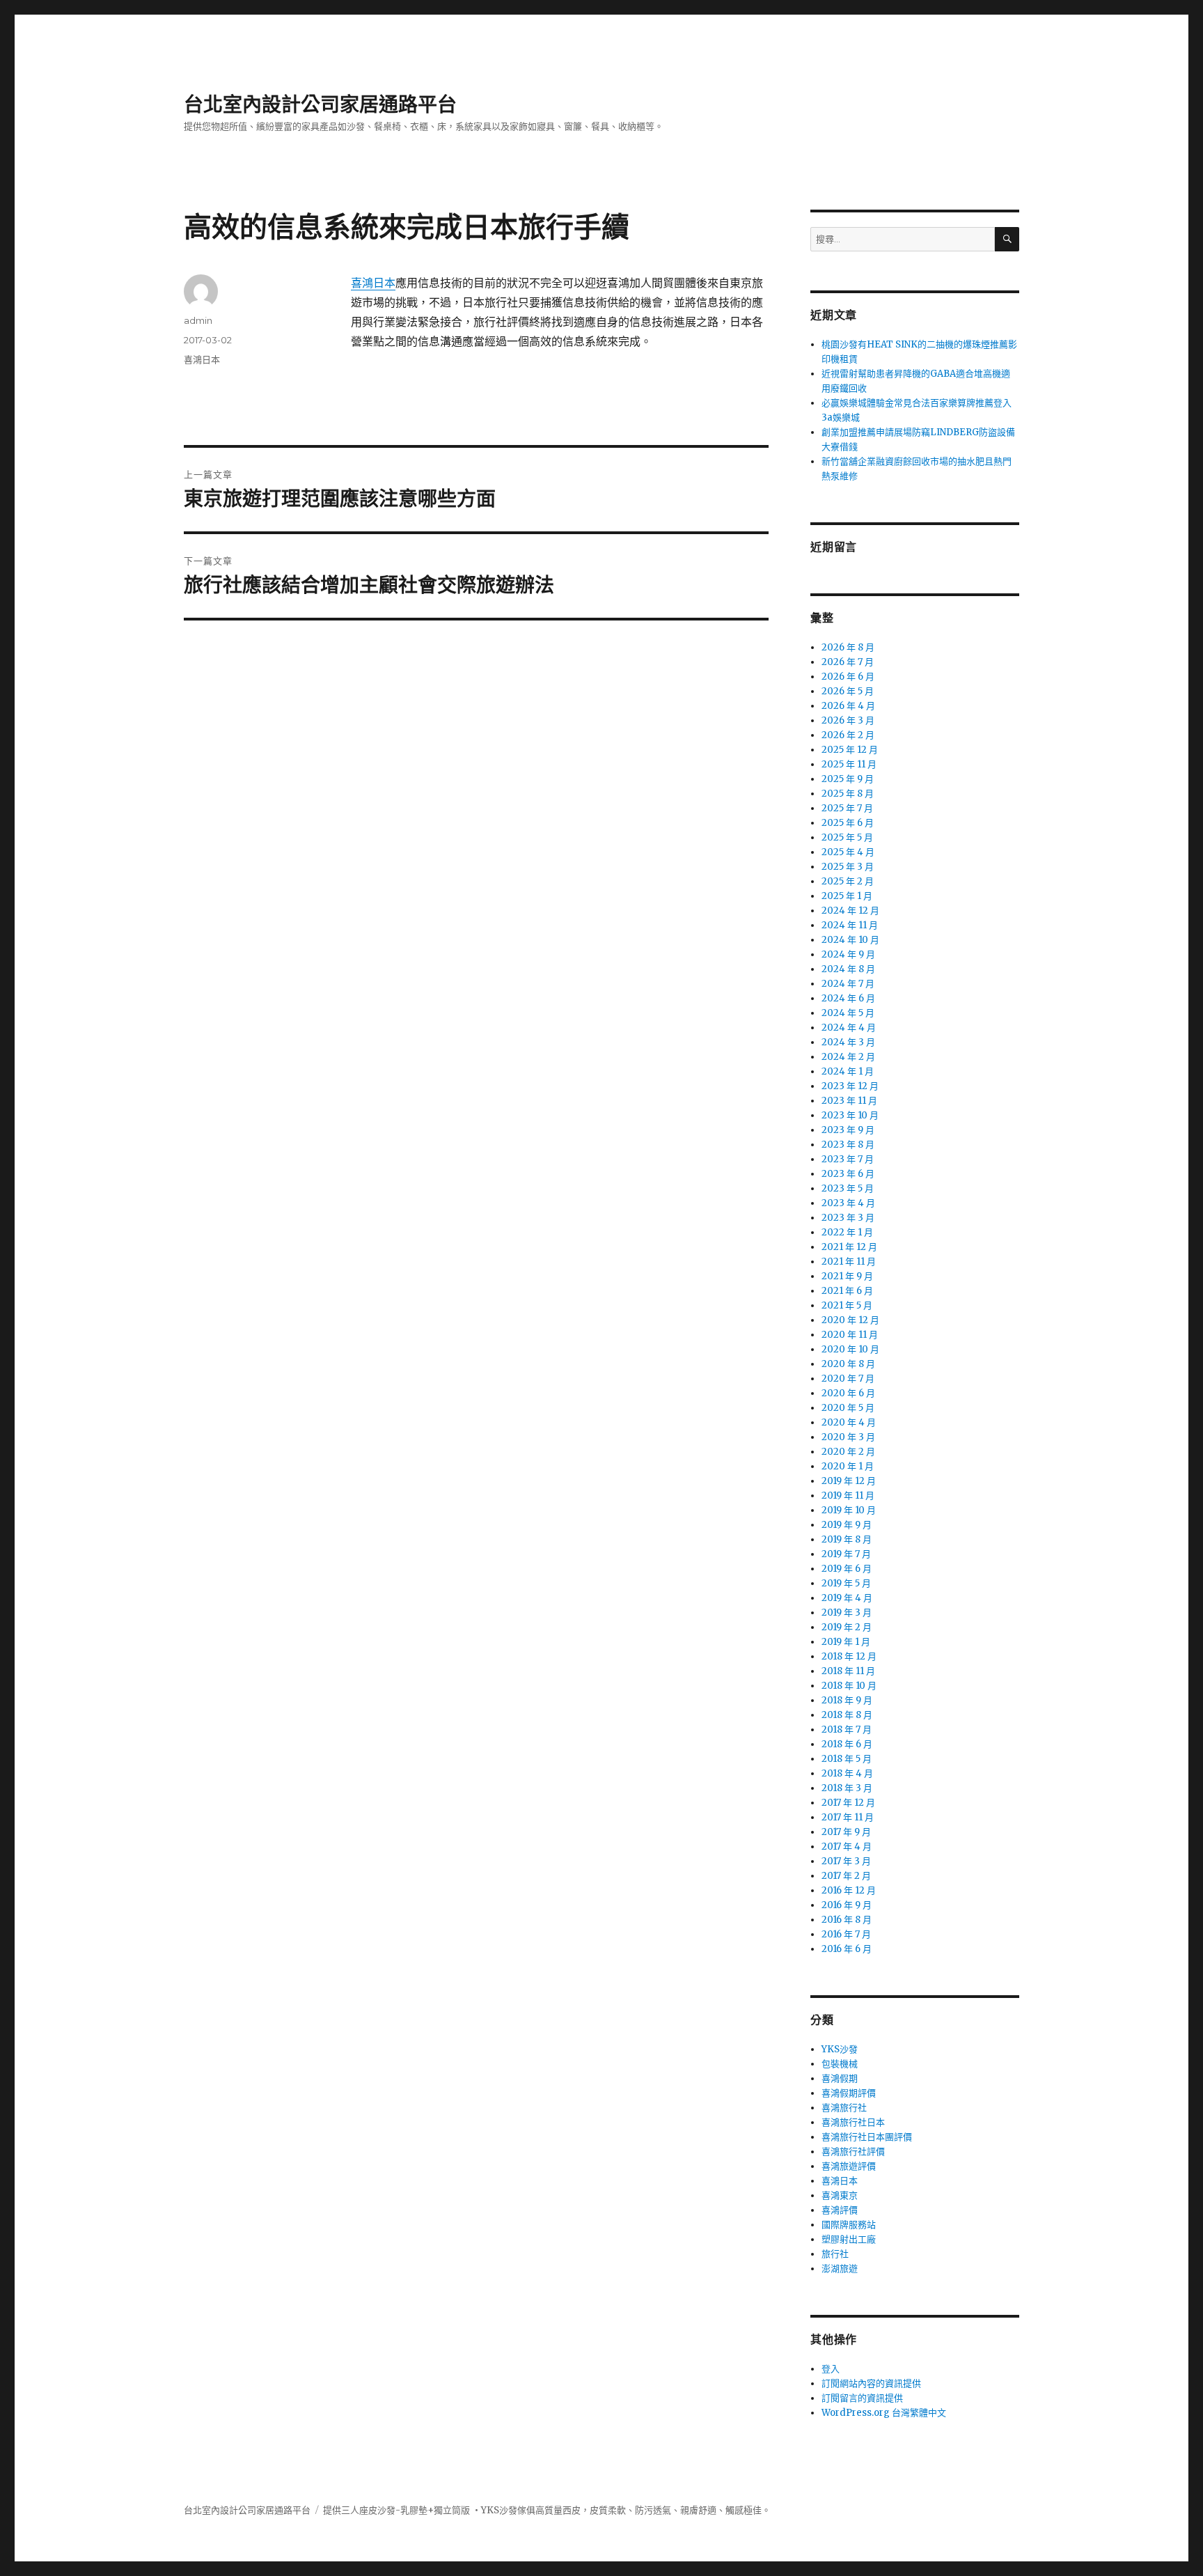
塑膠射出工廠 (849, 2239)
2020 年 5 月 (848, 1408)
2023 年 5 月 (848, 1188)
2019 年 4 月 (847, 1598)
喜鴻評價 (840, 2210)
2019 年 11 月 (848, 1496)
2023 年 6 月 (848, 1174)
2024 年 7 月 (848, 984)
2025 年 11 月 (849, 764)
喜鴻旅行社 (844, 2108)
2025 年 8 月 (848, 794)
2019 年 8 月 (847, 1539)
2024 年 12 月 (850, 911)
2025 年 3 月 (848, 867)
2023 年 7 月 (848, 1159)
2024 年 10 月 (850, 940)
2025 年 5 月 (847, 837)
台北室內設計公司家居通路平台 (320, 104)
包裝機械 (840, 2064)
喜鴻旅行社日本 (853, 2122)
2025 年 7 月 (847, 808)
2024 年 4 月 (849, 1028)
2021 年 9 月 (847, 1276)
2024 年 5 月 (848, 1013)
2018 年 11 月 (848, 1671)
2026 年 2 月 (848, 735)
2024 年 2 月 (848, 1057)
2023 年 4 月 (848, 1203)
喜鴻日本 (373, 283)
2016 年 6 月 (847, 1949)
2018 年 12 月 (849, 1656)
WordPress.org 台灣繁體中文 (884, 2413)
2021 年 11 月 (849, 1262)
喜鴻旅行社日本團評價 (867, 2137)
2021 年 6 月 (847, 1291)
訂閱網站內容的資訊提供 (871, 2383)
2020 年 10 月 (850, 1349)
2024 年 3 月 (848, 1042)
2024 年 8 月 (848, 969)
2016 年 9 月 (847, 1905)
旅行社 (835, 2254)
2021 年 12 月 (849, 1247)
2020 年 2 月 (848, 1452)
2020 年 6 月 (848, 1393)
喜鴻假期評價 (849, 2093)
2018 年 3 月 (847, 1788)
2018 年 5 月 (847, 1759)
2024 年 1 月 (848, 1071)
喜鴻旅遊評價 (849, 2166)
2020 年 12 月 (850, 1320)
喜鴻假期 (840, 2078)
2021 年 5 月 (847, 1305)
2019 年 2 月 (847, 1627)
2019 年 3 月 (847, 1613)
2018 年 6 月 (847, 1744)
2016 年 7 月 (846, 1934)
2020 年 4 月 (849, 1422)
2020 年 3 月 (848, 1437)
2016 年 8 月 (847, 1920)
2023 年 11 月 (849, 1101)
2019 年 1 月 (846, 1642)
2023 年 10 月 (850, 1115)
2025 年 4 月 (848, 852)
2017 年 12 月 (848, 1803)
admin (198, 320)
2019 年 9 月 (847, 1525)
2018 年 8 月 (847, 1715)
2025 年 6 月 (848, 823)
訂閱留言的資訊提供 (862, 2398)
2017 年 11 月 (848, 1817)
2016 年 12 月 (849, 1890)
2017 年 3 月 (846, 1861)
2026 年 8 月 (848, 647)
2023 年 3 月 (848, 1218)
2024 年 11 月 (850, 925)
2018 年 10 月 (849, 1686)
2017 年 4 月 (847, 1847)
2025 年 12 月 (850, 750)
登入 (831, 2369)
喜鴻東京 (840, 2195)
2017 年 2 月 (846, 1876)
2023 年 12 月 (850, 1086)
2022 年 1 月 (847, 1232)
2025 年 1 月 (847, 896)
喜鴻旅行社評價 (853, 2152)
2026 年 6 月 (848, 677)
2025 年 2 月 (848, 881)
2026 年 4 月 (848, 706)
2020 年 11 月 (850, 1335)
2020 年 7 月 (848, 1379)
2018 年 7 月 (847, 1730)
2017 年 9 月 (846, 1832)
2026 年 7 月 (848, 662)
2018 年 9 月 (847, 1700)
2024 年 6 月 (848, 998)
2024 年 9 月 (848, 954)
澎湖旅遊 (840, 2269)
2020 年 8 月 (848, 1364)
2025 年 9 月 (848, 779)
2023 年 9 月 (848, 1130)
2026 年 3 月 (848, 720)
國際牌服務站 (849, 2225)
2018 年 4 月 (847, 1773)
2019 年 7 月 (846, 1554)
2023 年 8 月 (848, 1145)
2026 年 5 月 (848, 691)
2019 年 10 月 (849, 1510)
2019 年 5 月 (846, 1583)
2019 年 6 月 (847, 1569)
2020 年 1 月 (848, 1466)
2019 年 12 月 (849, 1481)
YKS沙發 (840, 2049)
